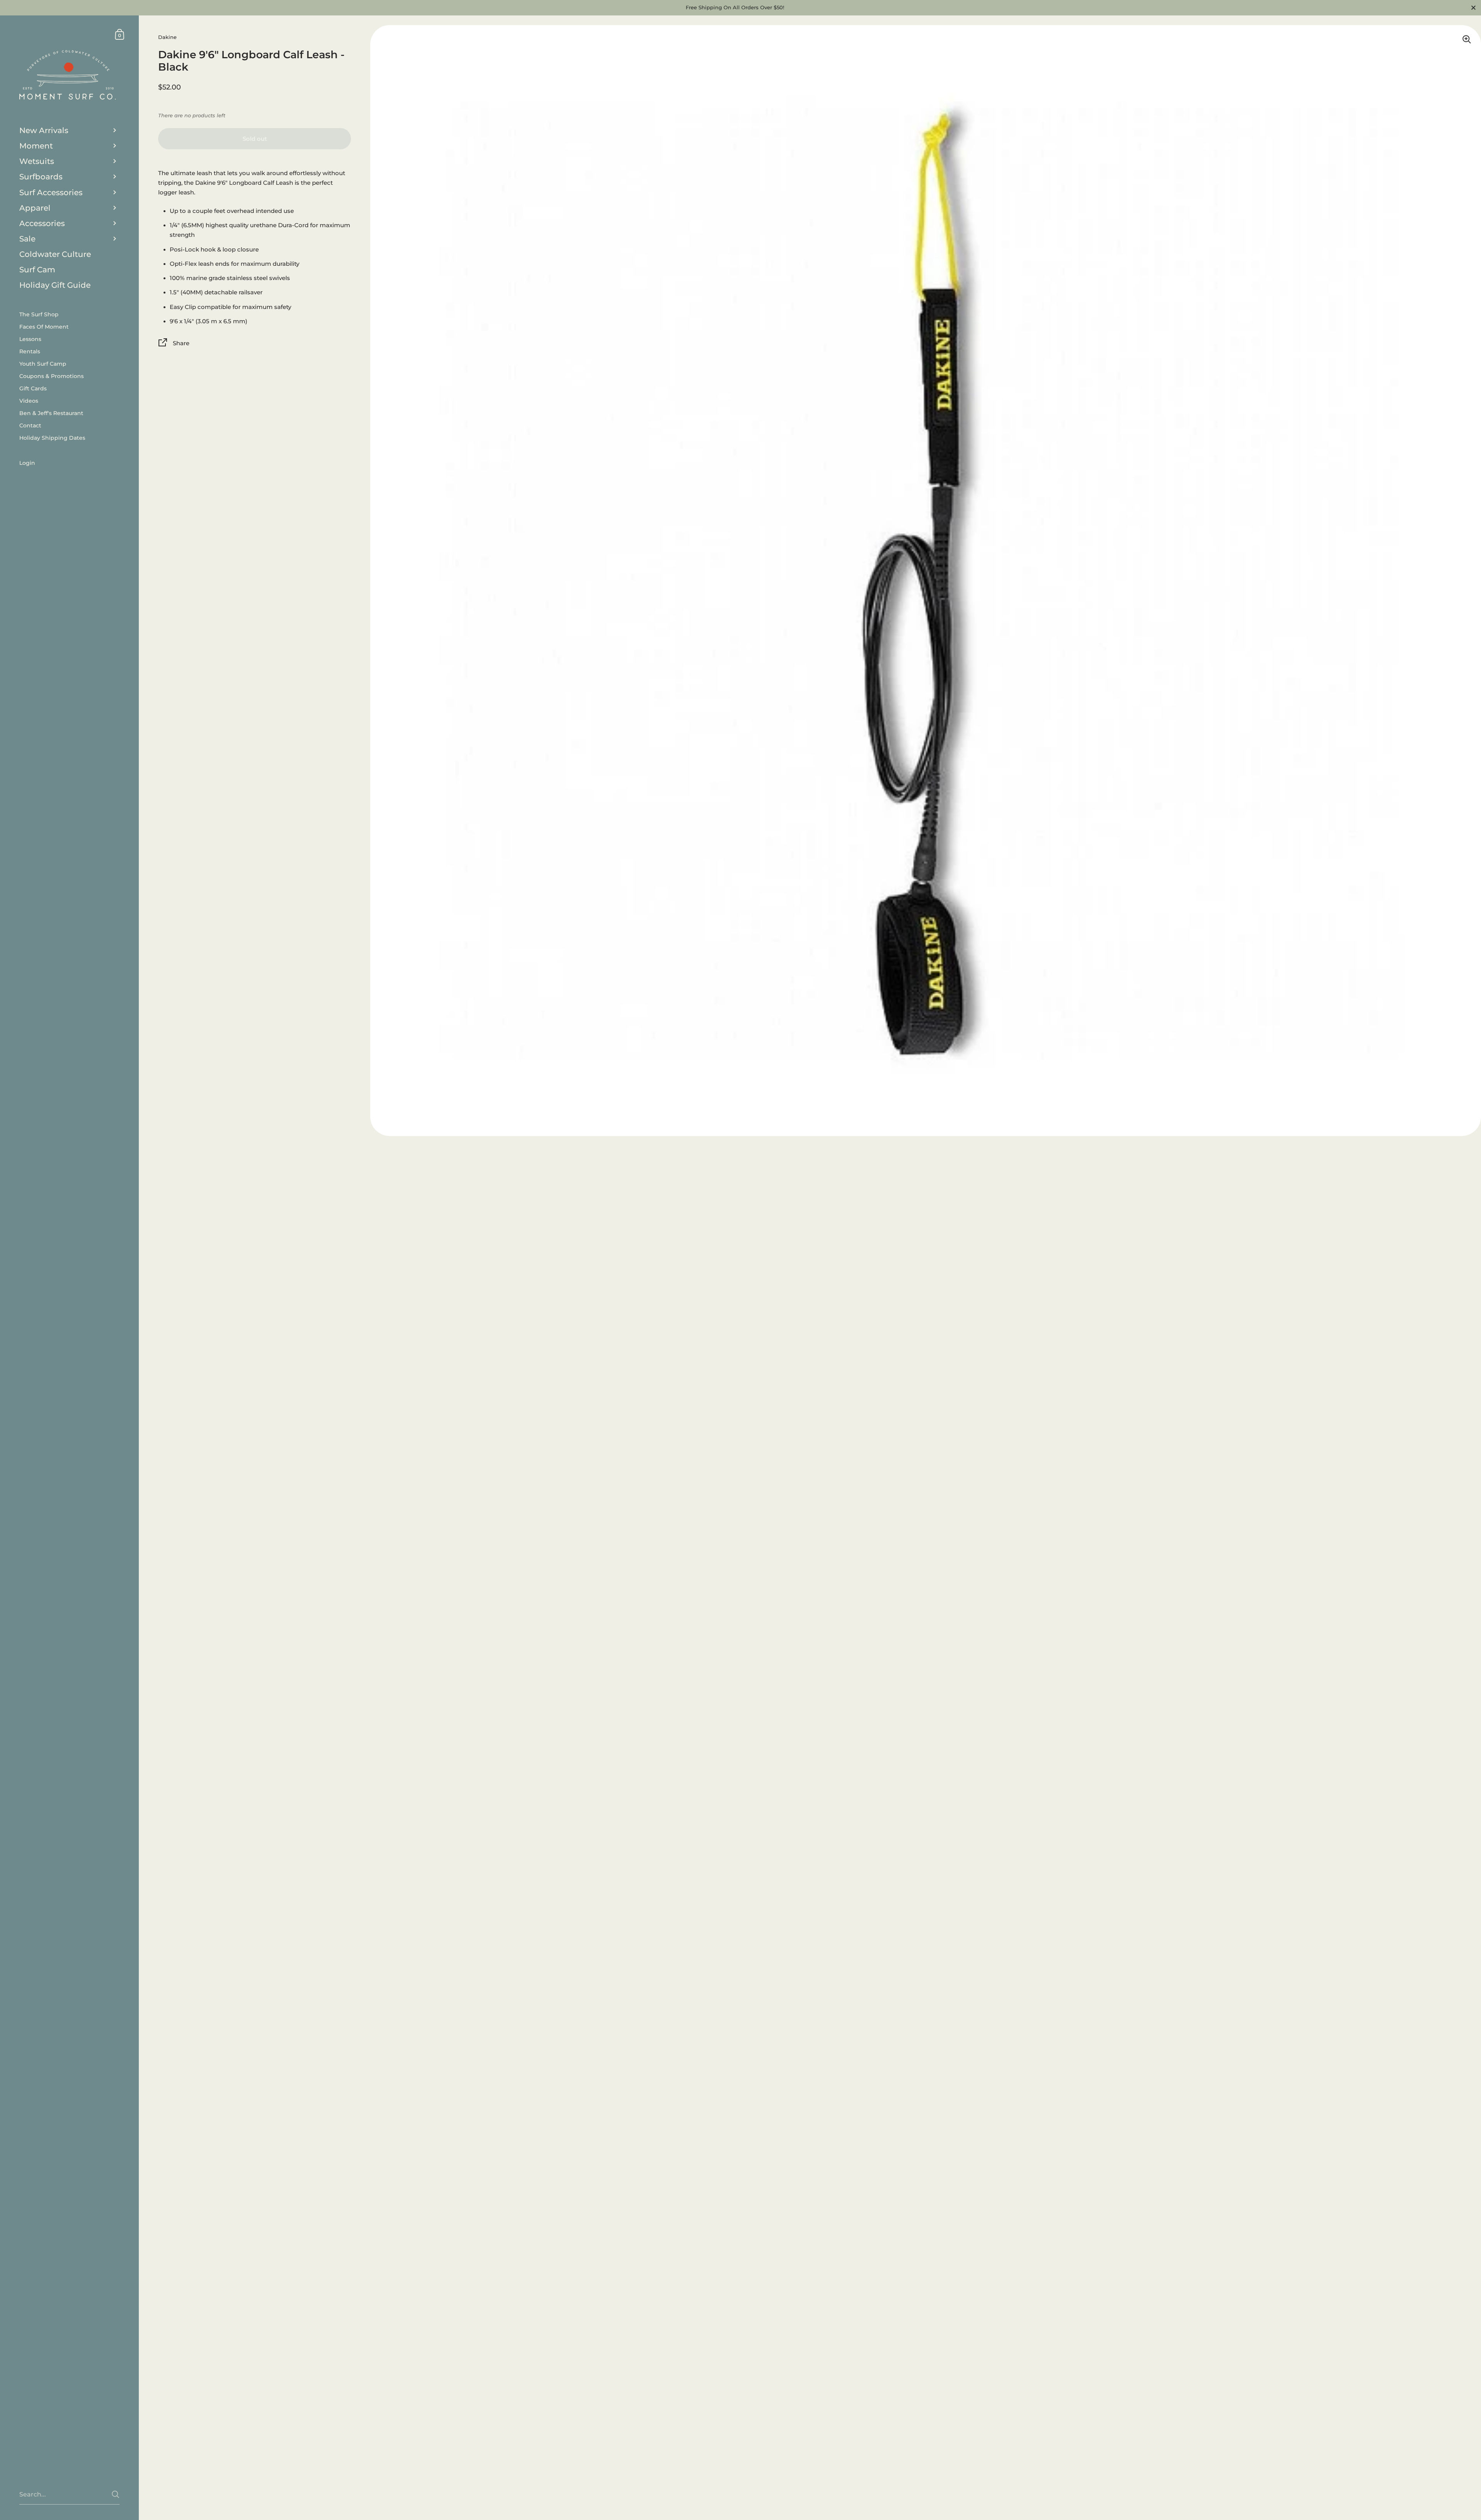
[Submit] (116, 2494)
